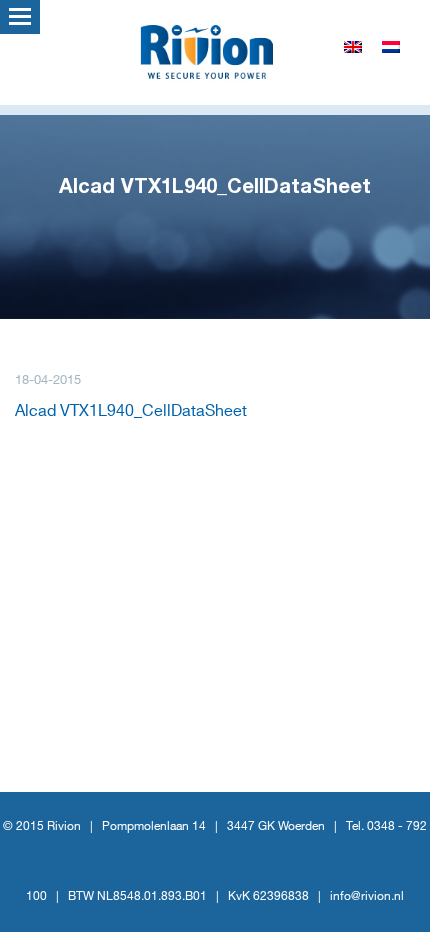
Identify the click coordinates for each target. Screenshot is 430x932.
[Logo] (215, 50)
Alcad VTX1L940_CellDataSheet (131, 411)
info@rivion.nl (367, 896)
